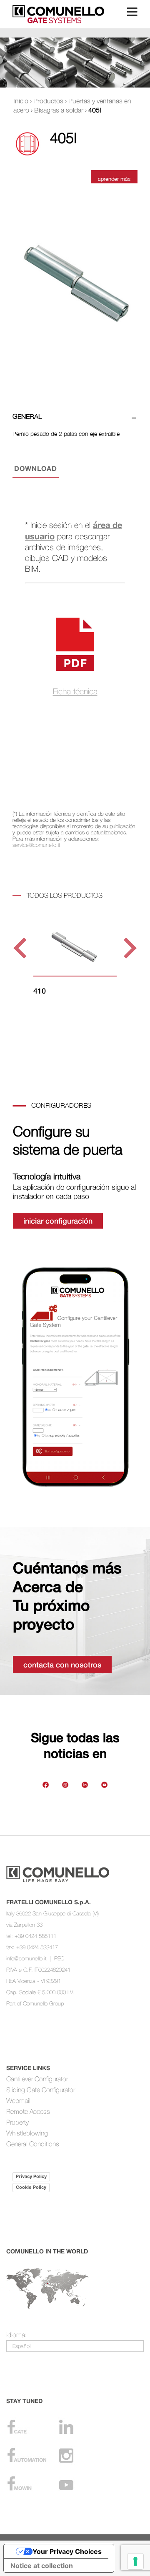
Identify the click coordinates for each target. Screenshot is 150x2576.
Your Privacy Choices (67, 2551)
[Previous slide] (21, 948)
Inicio (21, 101)
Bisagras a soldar (59, 110)
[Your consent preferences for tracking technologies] (135, 2561)
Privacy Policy (31, 2176)
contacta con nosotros (62, 1665)
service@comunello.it (36, 845)
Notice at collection (42, 2566)
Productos (48, 101)
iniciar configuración (58, 1221)
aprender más (114, 179)
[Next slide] (129, 948)
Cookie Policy (31, 2187)
